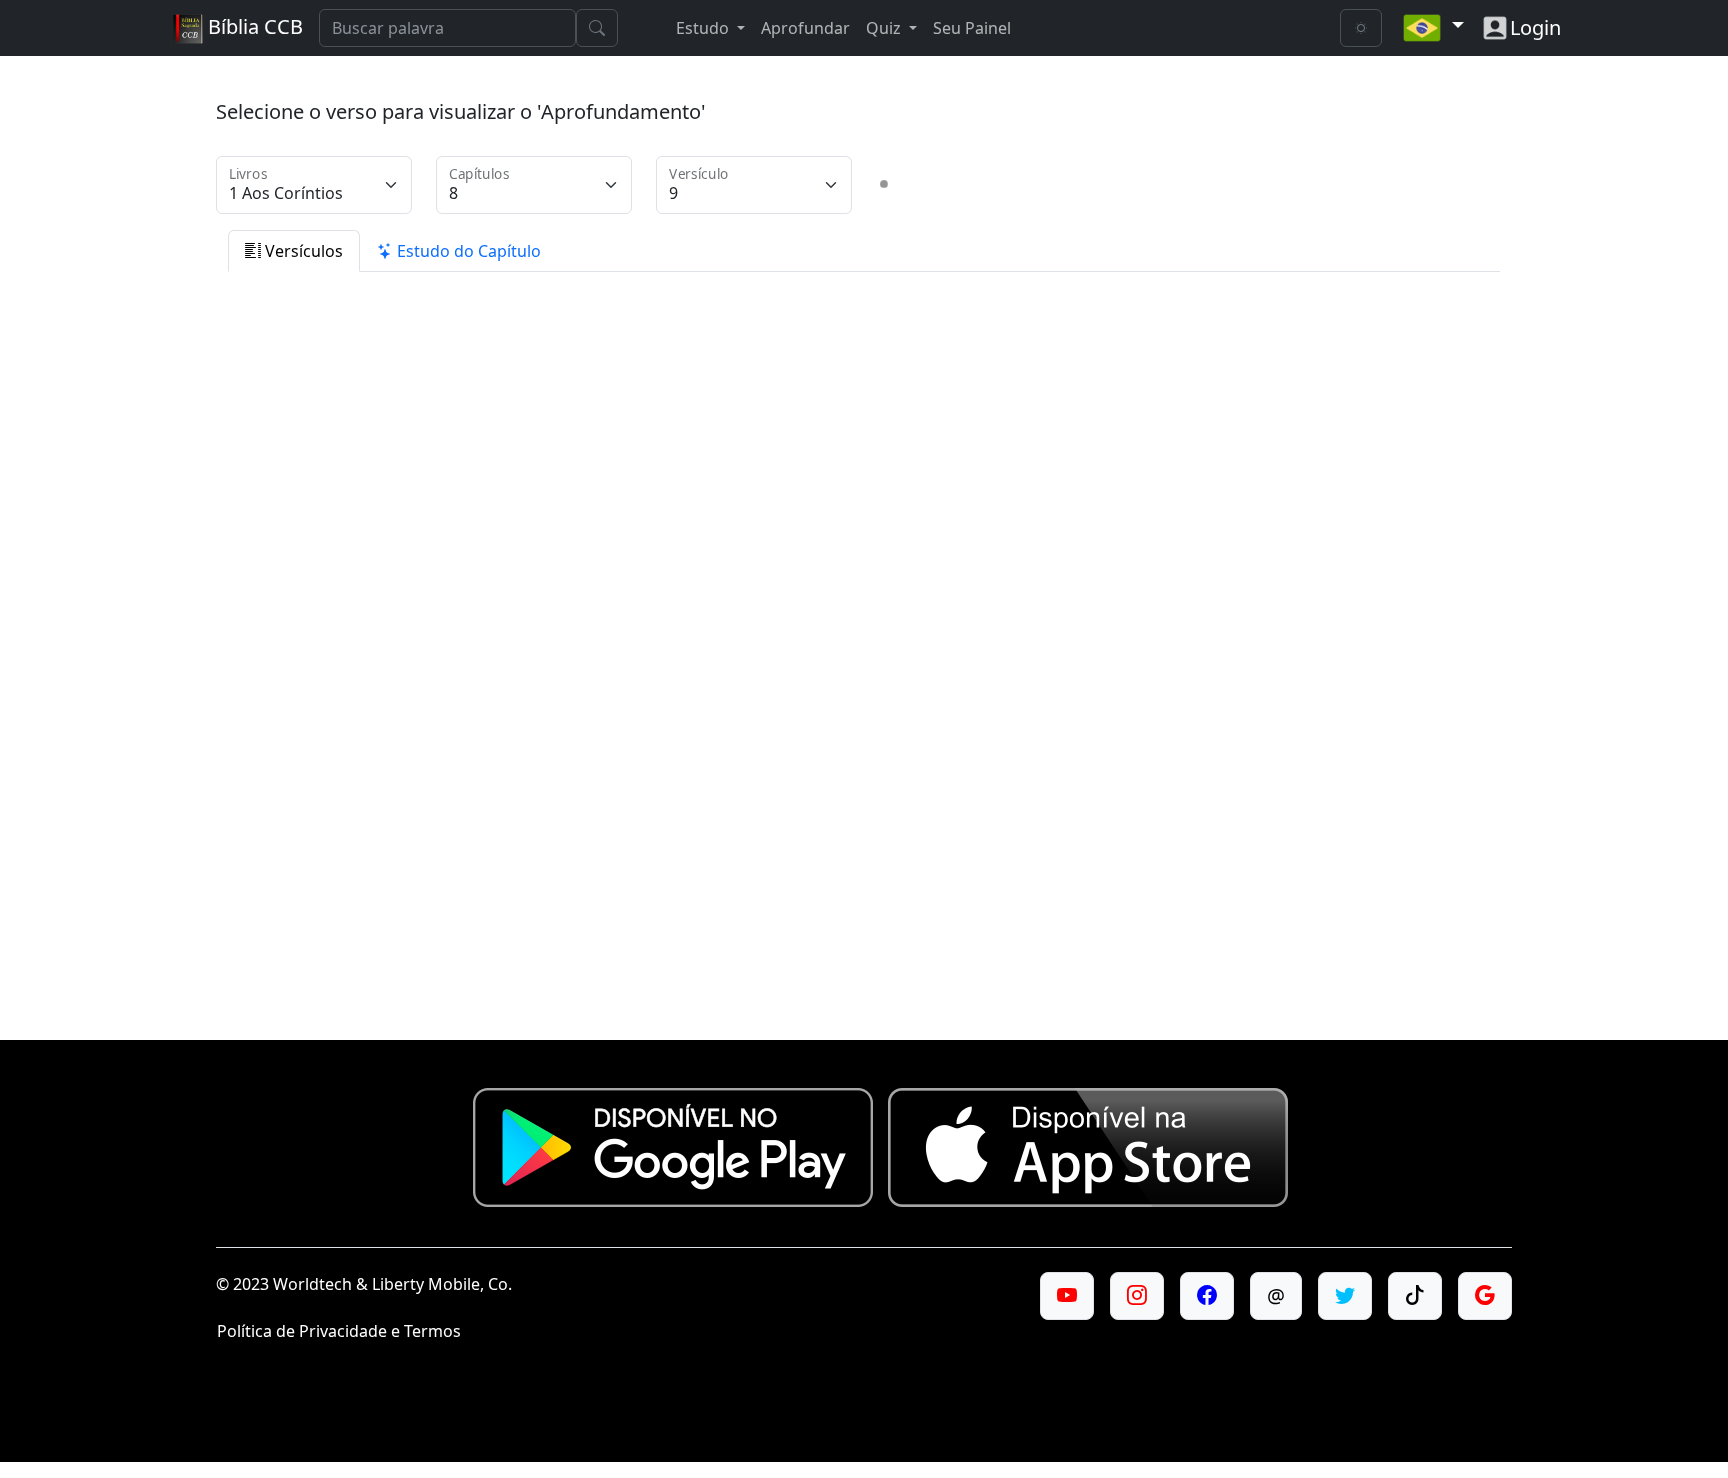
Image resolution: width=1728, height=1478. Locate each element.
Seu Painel (972, 28)
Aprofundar (805, 28)
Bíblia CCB (253, 26)
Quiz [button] (885, 28)
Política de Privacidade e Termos (339, 1331)
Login (1535, 27)
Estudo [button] (704, 28)
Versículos (302, 251)
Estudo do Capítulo (467, 251)
